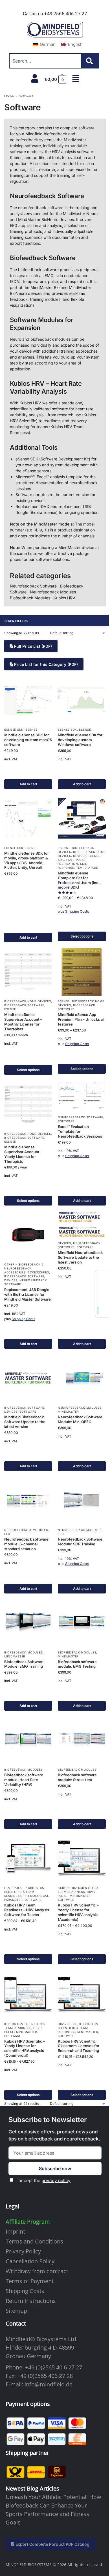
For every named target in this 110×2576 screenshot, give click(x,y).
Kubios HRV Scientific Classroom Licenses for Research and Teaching (79, 2046)
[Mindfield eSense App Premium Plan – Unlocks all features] (82, 972)
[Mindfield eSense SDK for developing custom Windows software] (82, 700)
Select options (82, 936)
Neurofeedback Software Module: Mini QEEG (80, 1419)
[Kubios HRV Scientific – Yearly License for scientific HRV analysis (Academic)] (82, 1858)
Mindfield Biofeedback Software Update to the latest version (25, 1422)
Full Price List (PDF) (32, 646)
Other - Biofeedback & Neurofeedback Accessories (24, 1268)
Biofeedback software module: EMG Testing (77, 1664)
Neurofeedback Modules (80, 1408)
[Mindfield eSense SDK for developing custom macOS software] (28, 700)
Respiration (68, 864)
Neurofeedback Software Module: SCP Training (80, 1542)
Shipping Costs (77, 911)
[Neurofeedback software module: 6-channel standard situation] (28, 1500)
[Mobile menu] (76, 79)
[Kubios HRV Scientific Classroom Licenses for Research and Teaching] (82, 1994)
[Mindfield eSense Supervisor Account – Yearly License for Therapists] (28, 1104)
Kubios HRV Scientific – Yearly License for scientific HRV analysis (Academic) (78, 1912)
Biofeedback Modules (23, 1652)
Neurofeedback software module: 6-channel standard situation (26, 1544)
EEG (7, 1534)
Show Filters (16, 621)
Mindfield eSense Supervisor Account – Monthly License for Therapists (23, 1022)
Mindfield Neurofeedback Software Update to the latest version (80, 1257)
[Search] (91, 61)
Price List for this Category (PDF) (45, 664)
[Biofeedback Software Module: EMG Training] (28, 1623)
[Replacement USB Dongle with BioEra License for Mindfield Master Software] (28, 1235)
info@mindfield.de (49, 2384)
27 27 (75, 2367)
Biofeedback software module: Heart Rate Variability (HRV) (24, 1780)
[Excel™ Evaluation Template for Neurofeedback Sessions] (82, 1096)
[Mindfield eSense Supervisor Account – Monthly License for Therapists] (28, 972)
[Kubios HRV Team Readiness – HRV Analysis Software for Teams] (28, 1858)
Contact (16, 2323)
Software (66, 1121)
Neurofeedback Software (80, 1117)
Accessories (38, 1272)
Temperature (87, 868)
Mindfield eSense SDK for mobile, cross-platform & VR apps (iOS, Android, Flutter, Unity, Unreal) (27, 860)
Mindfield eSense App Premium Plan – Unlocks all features (81, 1019)
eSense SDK (14, 730)
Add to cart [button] (28, 784)
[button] (56, 80)
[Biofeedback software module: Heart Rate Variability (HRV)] (28, 1740)
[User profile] (35, 78)
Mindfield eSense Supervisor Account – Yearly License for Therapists (23, 1154)
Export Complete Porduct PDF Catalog (52, 2544)
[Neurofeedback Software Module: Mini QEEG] (82, 1378)
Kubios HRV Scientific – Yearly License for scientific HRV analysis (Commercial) (25, 2048)
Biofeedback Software (24, 1005)
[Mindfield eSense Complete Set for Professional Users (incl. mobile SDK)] (82, 818)
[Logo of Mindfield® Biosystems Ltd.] (55, 30)
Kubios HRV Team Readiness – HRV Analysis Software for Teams (27, 1910)
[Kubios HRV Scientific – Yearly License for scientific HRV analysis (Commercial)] (28, 1994)
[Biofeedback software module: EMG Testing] (82, 1623)
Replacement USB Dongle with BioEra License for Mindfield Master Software (27, 1294)
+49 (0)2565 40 (44, 2367)
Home (9, 96)
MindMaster (68, 1412)
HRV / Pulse (76, 860)
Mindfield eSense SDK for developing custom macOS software (28, 740)
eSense (31, 730)
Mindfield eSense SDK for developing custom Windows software (80, 740)
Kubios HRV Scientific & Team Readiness (25, 1892)
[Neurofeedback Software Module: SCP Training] (82, 1500)
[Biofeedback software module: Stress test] (82, 1740)
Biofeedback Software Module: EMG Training (24, 1664)
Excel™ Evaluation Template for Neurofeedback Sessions (80, 1131)
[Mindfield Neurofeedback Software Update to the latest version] (82, 1224)
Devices (80, 856)
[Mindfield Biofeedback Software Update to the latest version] (28, 1378)
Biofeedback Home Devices (28, 1001)
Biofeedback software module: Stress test (77, 1777)
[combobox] (45, 61)
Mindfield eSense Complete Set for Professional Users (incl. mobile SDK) (79, 880)
